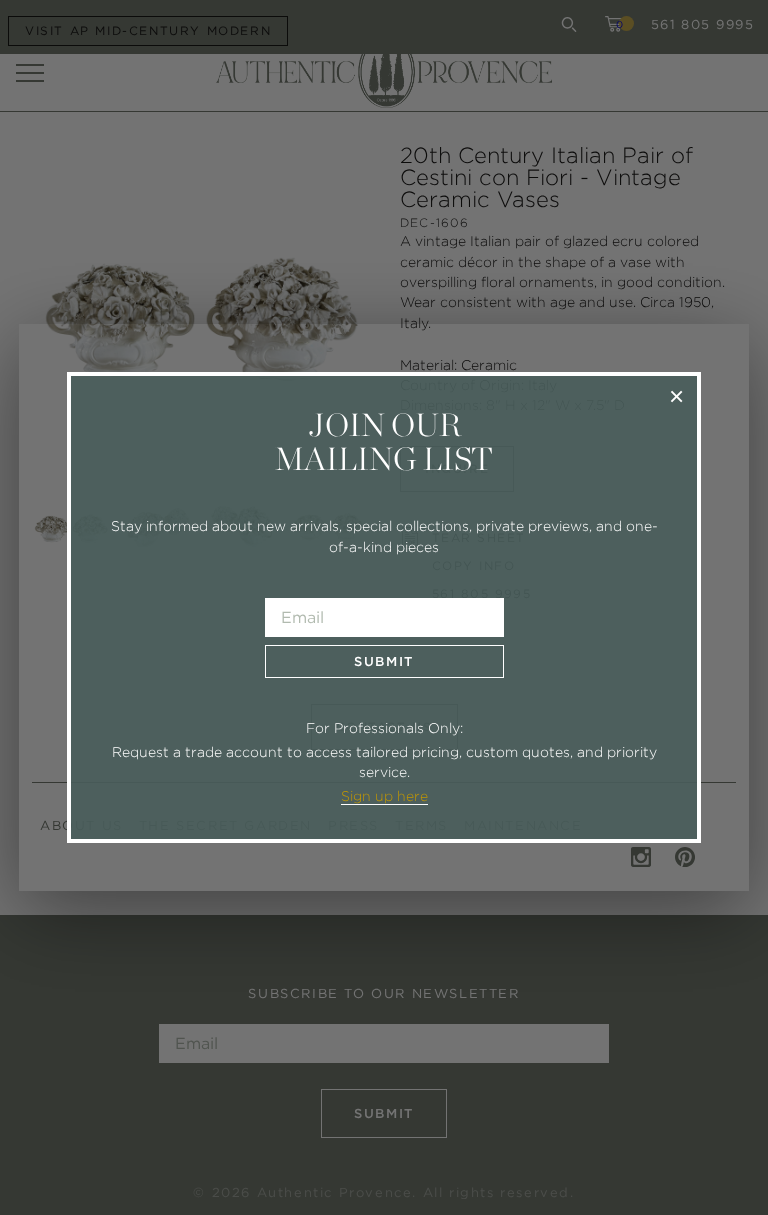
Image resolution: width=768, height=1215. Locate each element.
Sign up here (384, 796)
